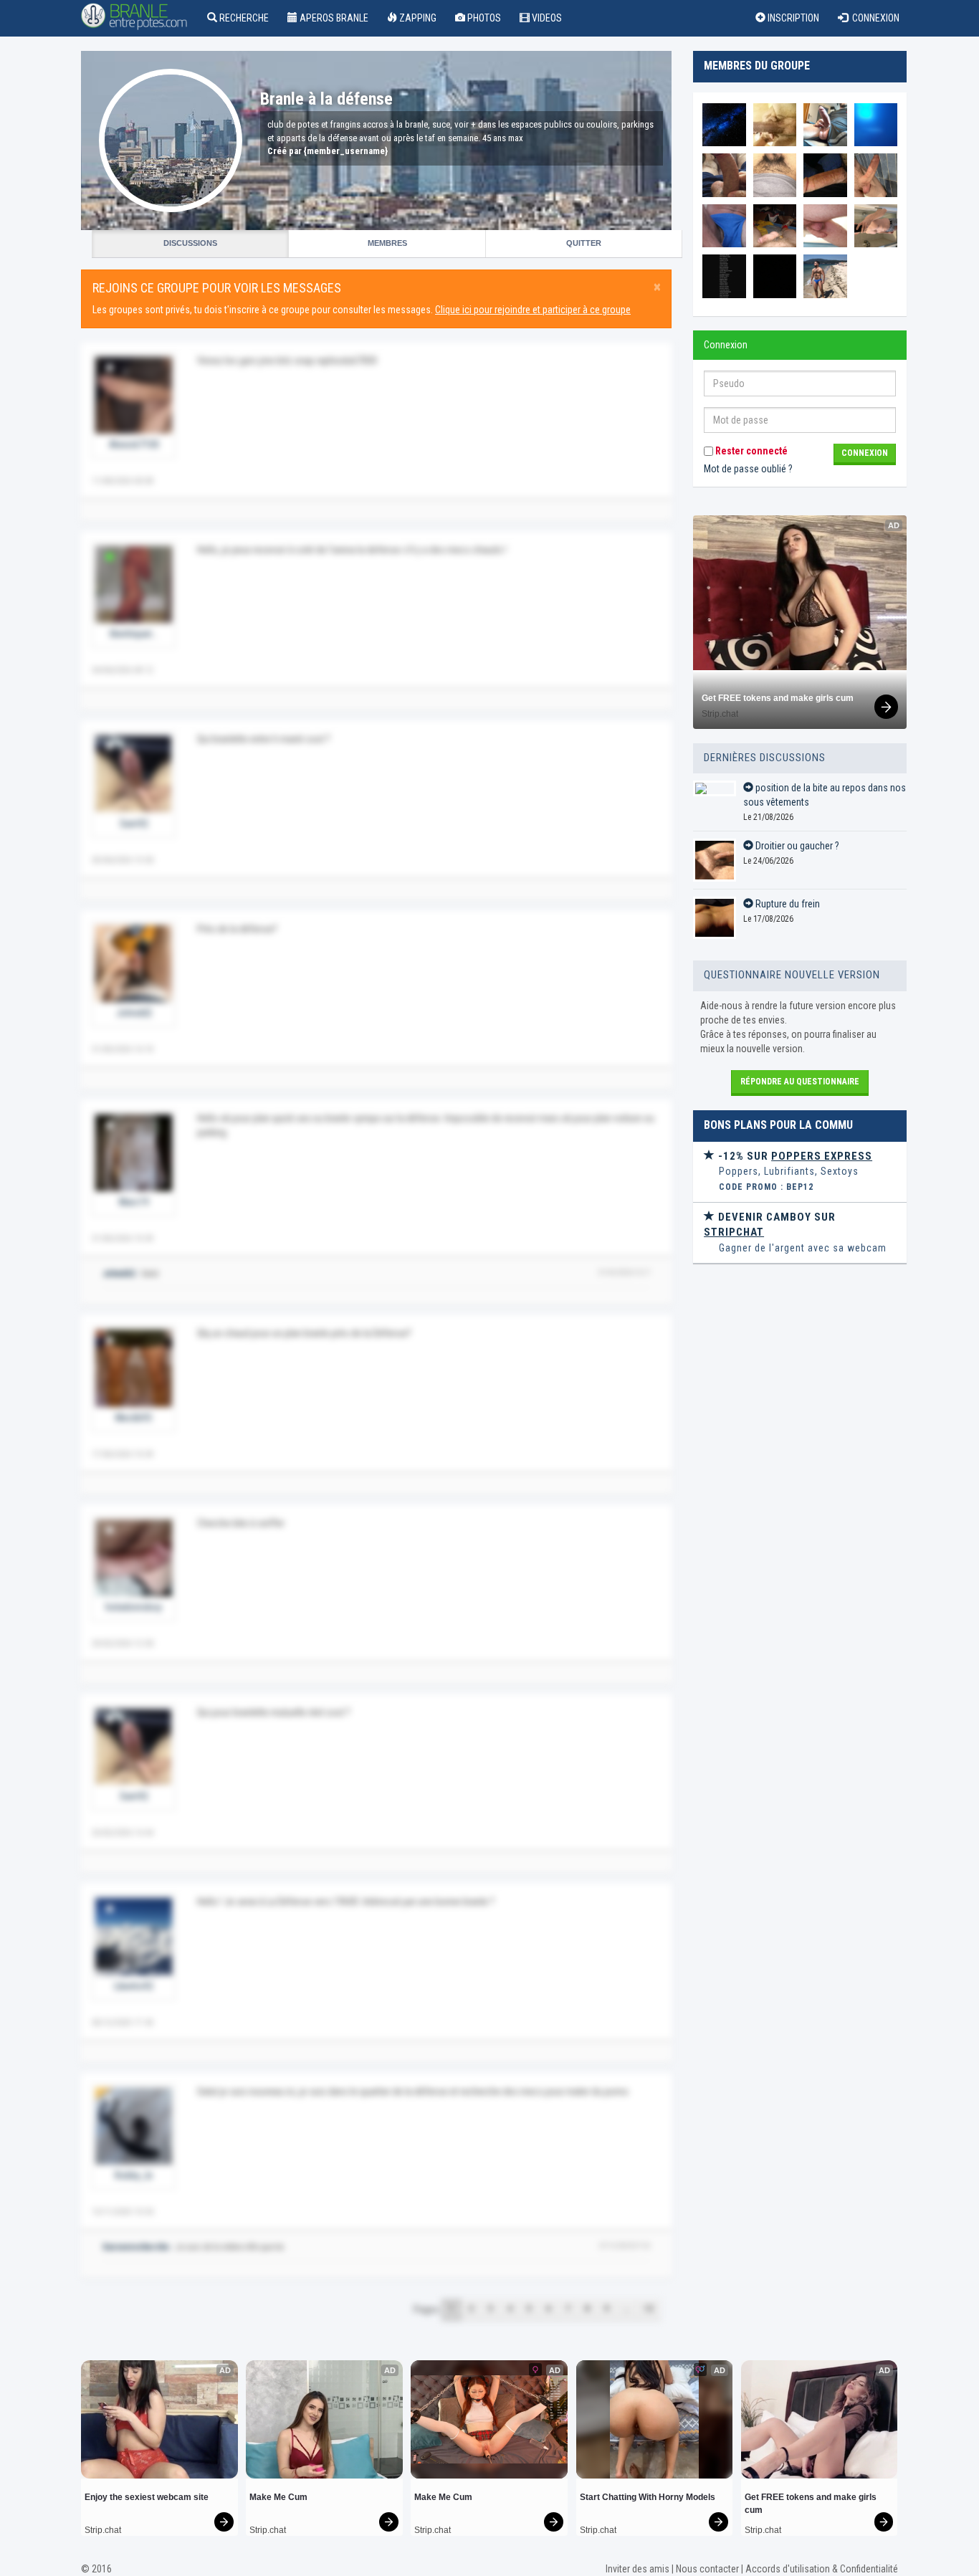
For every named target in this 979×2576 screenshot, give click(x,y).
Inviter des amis (637, 2569)
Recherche (243, 18)
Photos (483, 18)
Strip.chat (720, 714)
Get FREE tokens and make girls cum (778, 698)
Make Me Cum (278, 2497)
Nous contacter (707, 2569)
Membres (387, 243)
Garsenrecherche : (138, 2247)
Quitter (584, 243)
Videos (546, 18)
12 (649, 2309)
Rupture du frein (787, 904)
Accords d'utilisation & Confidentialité (822, 2569)
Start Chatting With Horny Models (648, 2497)
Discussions (190, 243)
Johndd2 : (121, 1274)
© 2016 (96, 2569)
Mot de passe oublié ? (748, 469)
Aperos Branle (333, 18)
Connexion (874, 18)
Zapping (417, 18)
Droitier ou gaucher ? (796, 846)
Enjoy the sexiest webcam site (147, 2497)
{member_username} (346, 151)
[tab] (800, 1172)
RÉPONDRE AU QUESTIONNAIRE (800, 1082)
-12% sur (794, 1156)
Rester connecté (750, 451)
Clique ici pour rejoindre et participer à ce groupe (533, 310)
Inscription (792, 18)
